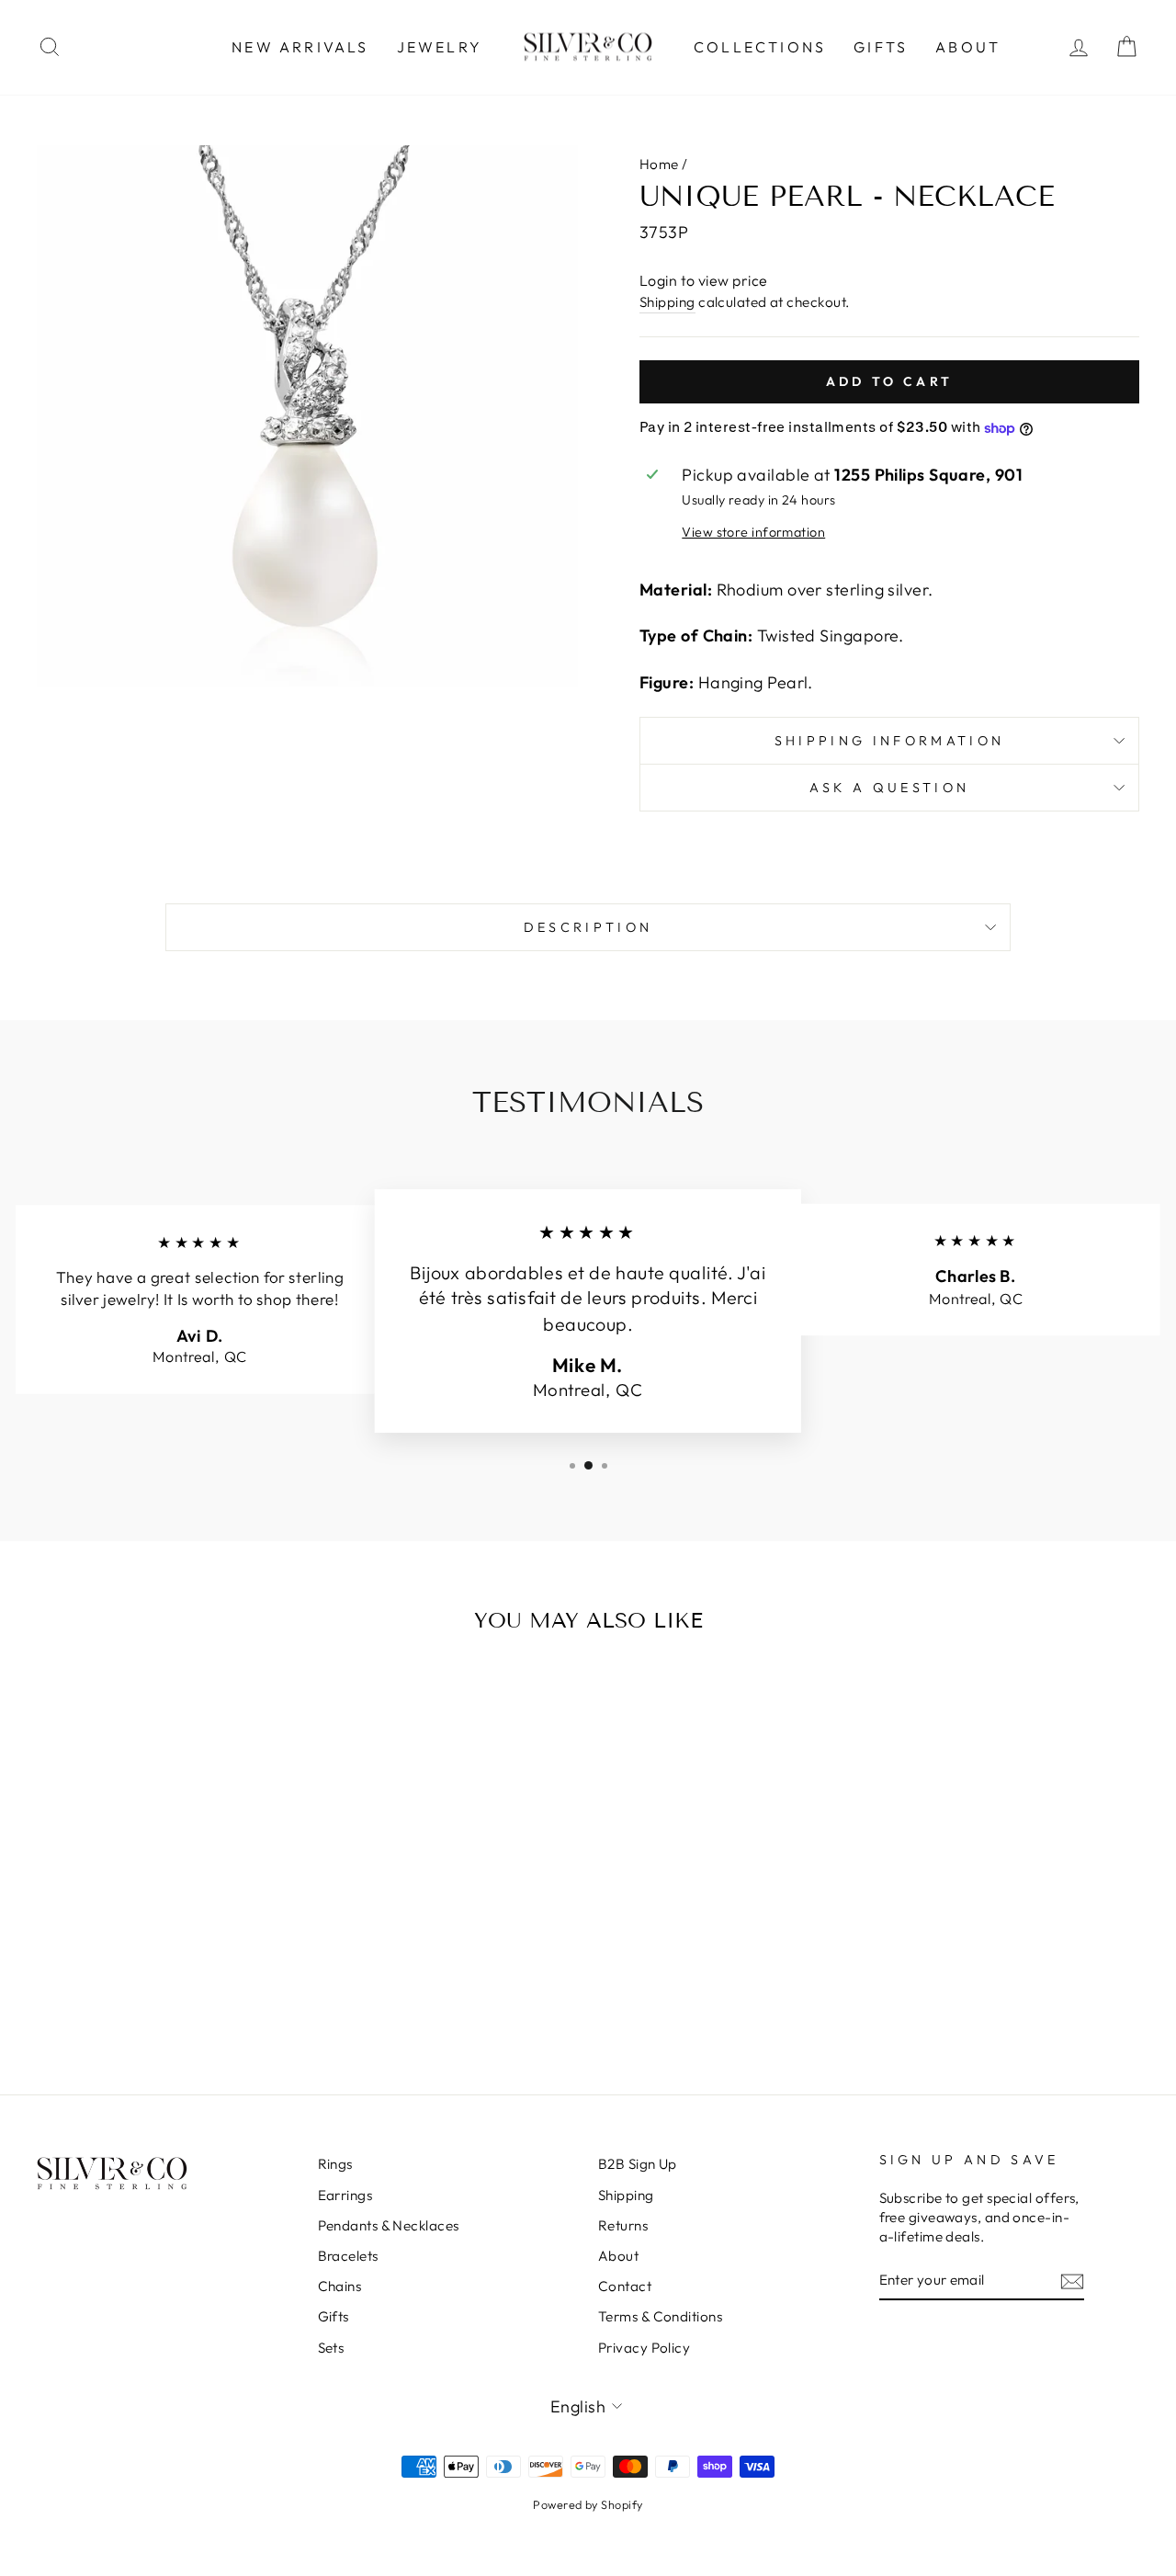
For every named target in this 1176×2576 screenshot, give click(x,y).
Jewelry (440, 47)
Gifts (881, 47)
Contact (625, 2286)
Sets (331, 2348)
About (968, 47)
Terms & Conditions (660, 2316)
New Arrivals (300, 47)
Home (659, 164)
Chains (340, 2286)
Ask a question (889, 788)
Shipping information (889, 741)
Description (588, 927)
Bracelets (348, 2256)
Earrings (345, 2195)
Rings (335, 2164)
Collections (760, 47)
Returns (623, 2225)
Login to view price (704, 280)
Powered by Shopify (588, 2504)
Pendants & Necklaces (389, 2225)
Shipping (667, 302)
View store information (753, 532)
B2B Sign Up (638, 2164)
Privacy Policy (644, 2348)
